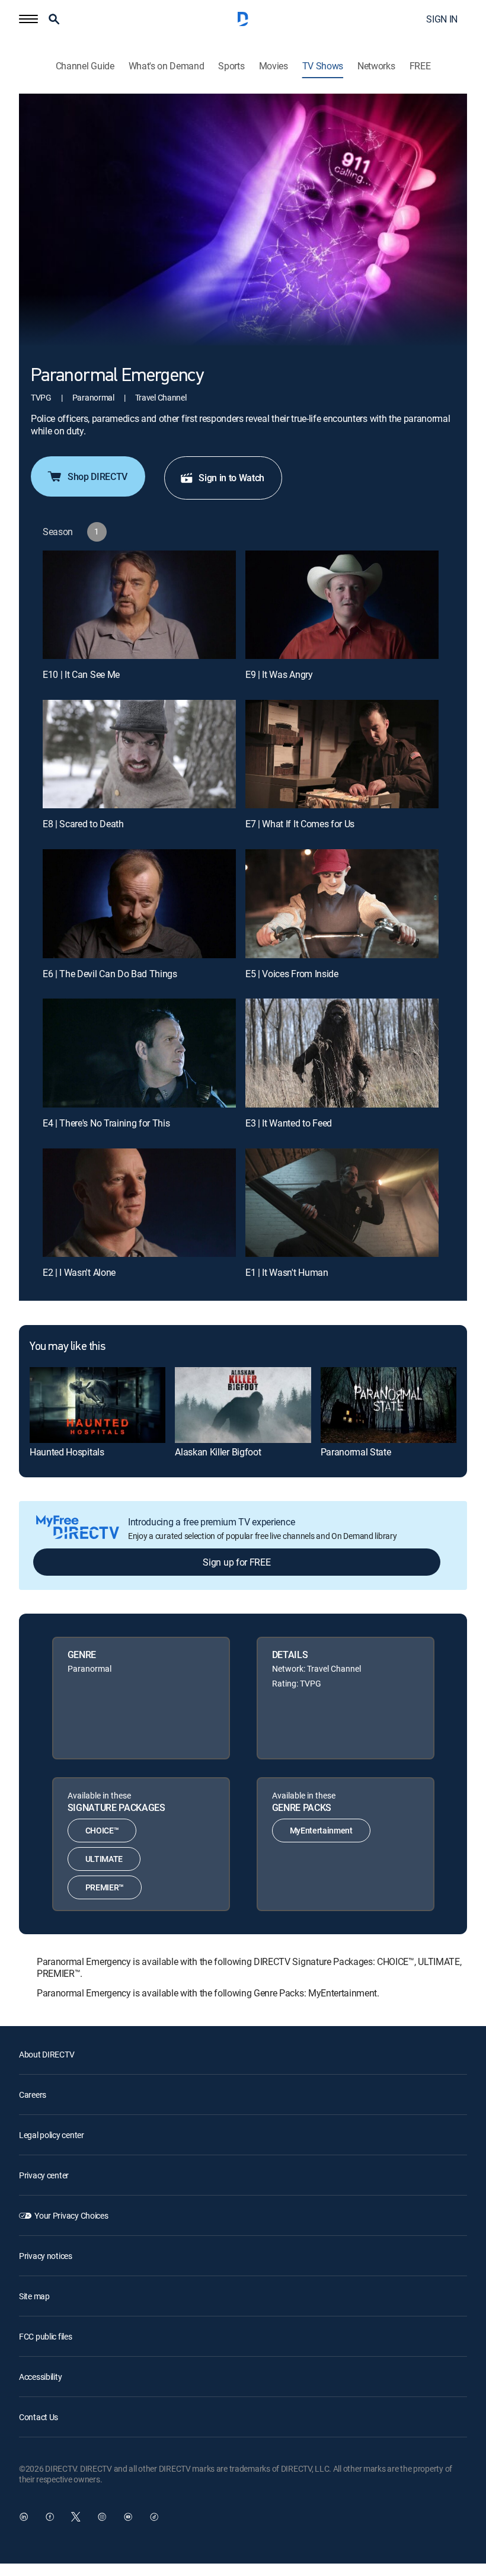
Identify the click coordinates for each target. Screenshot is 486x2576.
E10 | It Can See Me (81, 674)
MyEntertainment (321, 1830)
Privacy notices (46, 2256)
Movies (274, 66)
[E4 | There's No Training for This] (139, 1053)
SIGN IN (442, 19)
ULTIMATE (104, 1859)
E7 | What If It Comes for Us (300, 824)
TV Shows (323, 66)
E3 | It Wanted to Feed (289, 1123)
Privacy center (44, 2175)
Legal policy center (52, 2135)
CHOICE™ (102, 1830)
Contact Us (39, 2417)
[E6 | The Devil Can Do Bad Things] (139, 903)
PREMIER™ (105, 1887)
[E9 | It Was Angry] (342, 605)
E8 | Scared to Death (83, 824)
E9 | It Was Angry (279, 674)
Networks (376, 66)
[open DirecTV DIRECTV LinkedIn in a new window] (24, 2517)
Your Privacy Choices (71, 2215)
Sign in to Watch (231, 478)
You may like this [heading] (67, 1347)
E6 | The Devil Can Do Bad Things (110, 974)
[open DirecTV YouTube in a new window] (128, 2517)
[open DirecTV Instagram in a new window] (102, 2517)
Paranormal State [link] (356, 1452)
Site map (34, 2296)
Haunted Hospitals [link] (67, 1452)
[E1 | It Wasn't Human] (342, 1203)
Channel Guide (85, 66)
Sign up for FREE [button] (236, 1562)
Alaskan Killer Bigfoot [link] (218, 1452)
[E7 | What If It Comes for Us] (342, 754)
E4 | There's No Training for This (106, 1123)
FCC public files (46, 2336)
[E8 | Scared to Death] (139, 754)
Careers (33, 2095)
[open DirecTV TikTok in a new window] (154, 2517)
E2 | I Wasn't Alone (79, 1272)
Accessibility (40, 2377)
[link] (97, 1405)
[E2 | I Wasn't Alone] (139, 1203)
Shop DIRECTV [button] (97, 476)
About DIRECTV (47, 2054)
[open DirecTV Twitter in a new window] (76, 2517)
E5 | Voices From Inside (292, 974)
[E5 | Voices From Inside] (342, 903)
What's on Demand (167, 66)
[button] (28, 19)
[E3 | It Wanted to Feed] (342, 1053)
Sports (231, 66)
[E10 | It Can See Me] (139, 605)
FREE (420, 66)
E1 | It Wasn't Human (287, 1272)
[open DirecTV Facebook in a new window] (50, 2517)
